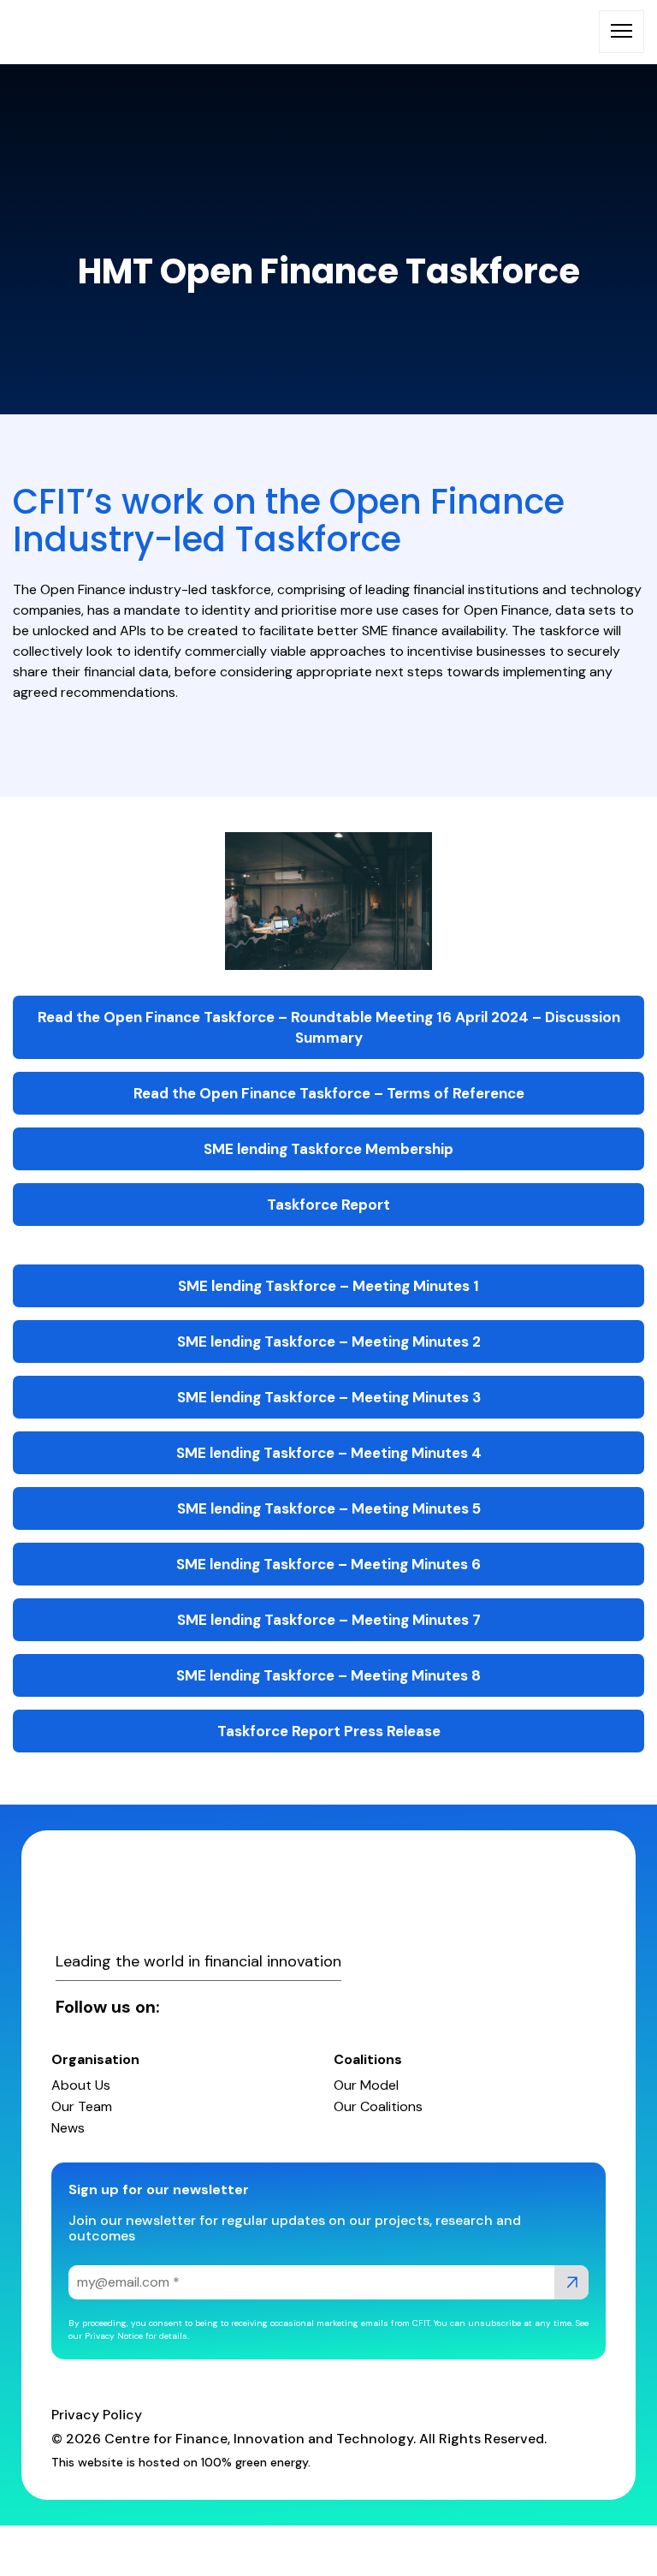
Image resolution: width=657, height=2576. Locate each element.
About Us (81, 2085)
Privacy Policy (97, 2415)
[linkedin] (183, 2007)
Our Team (82, 2106)
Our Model (366, 2085)
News (68, 2128)
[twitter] (212, 2007)
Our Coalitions (378, 2106)
